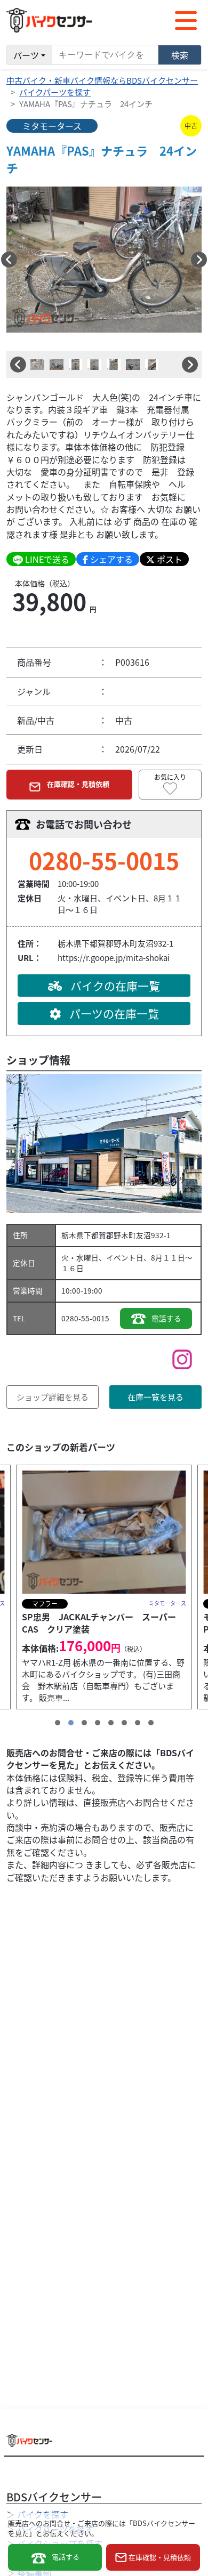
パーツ (26, 55)
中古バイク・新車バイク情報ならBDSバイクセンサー (102, 80)
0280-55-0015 (104, 860)
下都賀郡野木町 (110, 1235)
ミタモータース (52, 126)
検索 (180, 55)
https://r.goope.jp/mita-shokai (114, 958)
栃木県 (73, 1235)
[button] (9, 260)
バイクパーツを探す (55, 92)
